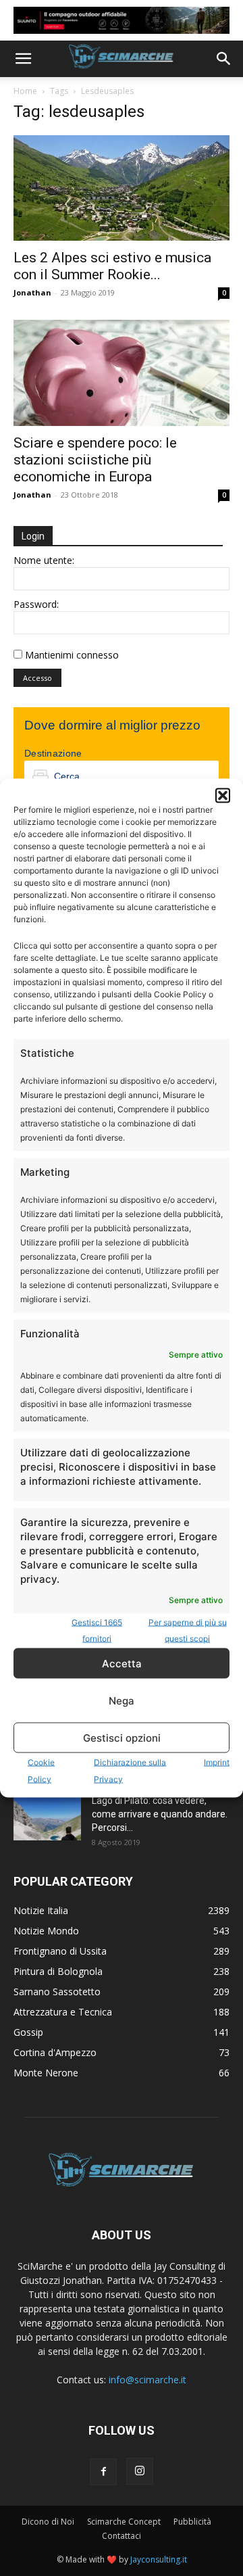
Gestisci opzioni (122, 1737)
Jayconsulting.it (159, 2559)
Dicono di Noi (48, 2522)
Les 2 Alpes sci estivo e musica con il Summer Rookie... (112, 266)
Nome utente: (44, 560)
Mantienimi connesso (72, 655)
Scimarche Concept (124, 2522)
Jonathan (32, 292)
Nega (122, 1700)
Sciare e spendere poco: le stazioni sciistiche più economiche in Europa (95, 460)
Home (25, 91)
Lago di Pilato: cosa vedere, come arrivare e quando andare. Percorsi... (160, 1814)
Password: (36, 604)
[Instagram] (140, 2471)
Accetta (122, 1663)
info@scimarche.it (147, 2380)
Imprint (217, 1762)
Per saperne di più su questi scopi (188, 1630)
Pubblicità (192, 2522)
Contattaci (122, 2536)
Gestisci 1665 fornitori (97, 1630)
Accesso (37, 678)
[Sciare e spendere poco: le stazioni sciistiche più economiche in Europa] (122, 373)
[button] (223, 796)
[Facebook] (103, 2472)
